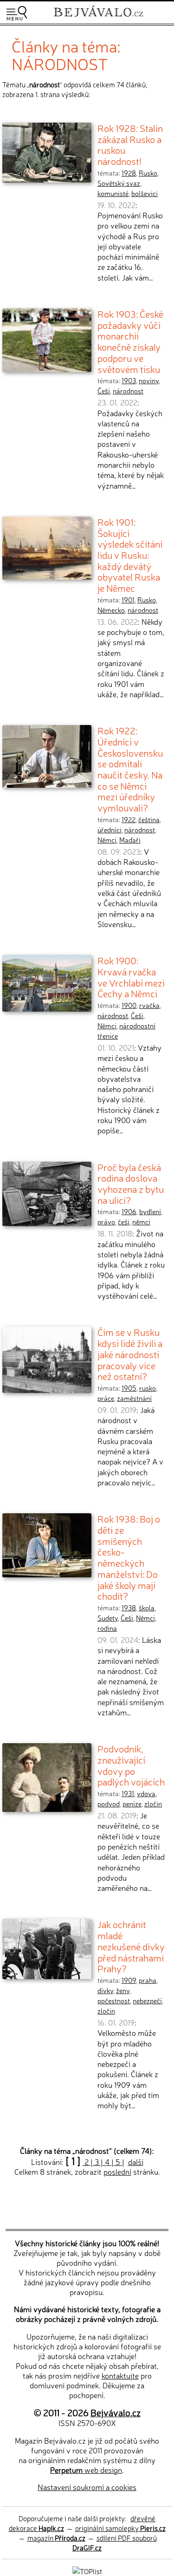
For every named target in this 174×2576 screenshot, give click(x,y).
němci (141, 1222)
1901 (128, 600)
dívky (105, 1990)
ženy (123, 1990)
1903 (129, 380)
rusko (148, 1388)
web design (86, 2470)
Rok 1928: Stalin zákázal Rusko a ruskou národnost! (130, 144)
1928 (129, 173)
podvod (109, 1804)
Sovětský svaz (119, 183)
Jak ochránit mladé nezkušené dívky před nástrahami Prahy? (131, 1946)
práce (106, 1398)
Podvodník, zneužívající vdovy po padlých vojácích (131, 1765)
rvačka (149, 1005)
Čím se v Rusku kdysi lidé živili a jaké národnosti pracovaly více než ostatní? (130, 1354)
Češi (104, 391)
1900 (129, 1005)
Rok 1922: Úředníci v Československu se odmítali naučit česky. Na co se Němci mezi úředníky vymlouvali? (130, 769)
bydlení (150, 1211)
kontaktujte (120, 2375)
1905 (129, 1388)
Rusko (148, 173)
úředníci (110, 830)
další (136, 2162)
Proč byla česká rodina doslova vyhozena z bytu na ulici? (131, 1183)
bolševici (145, 193)
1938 (129, 1608)
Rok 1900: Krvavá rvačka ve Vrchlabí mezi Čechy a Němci (131, 977)
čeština (149, 819)
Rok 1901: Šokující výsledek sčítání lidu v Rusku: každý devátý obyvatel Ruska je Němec (130, 555)
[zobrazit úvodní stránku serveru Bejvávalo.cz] (98, 18)
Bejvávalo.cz (116, 2412)
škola (147, 1608)
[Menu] (17, 13)
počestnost (114, 2001)
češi (124, 1222)
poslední (117, 2171)
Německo (111, 610)
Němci (107, 840)
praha (148, 1980)
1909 (129, 1980)
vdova (146, 1793)
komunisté (113, 193)
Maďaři (130, 840)
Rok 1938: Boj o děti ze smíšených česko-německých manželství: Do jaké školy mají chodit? (129, 1557)
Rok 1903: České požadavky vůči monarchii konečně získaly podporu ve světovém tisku (130, 341)
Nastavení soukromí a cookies (87, 2487)
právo (106, 1222)
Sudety (108, 1618)
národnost (128, 391)
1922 (129, 819)
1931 (128, 1793)
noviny (149, 380)
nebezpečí (147, 2001)
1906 (129, 1211)
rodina (107, 1628)
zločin (153, 1804)
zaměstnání (134, 1398)
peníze (132, 1804)
